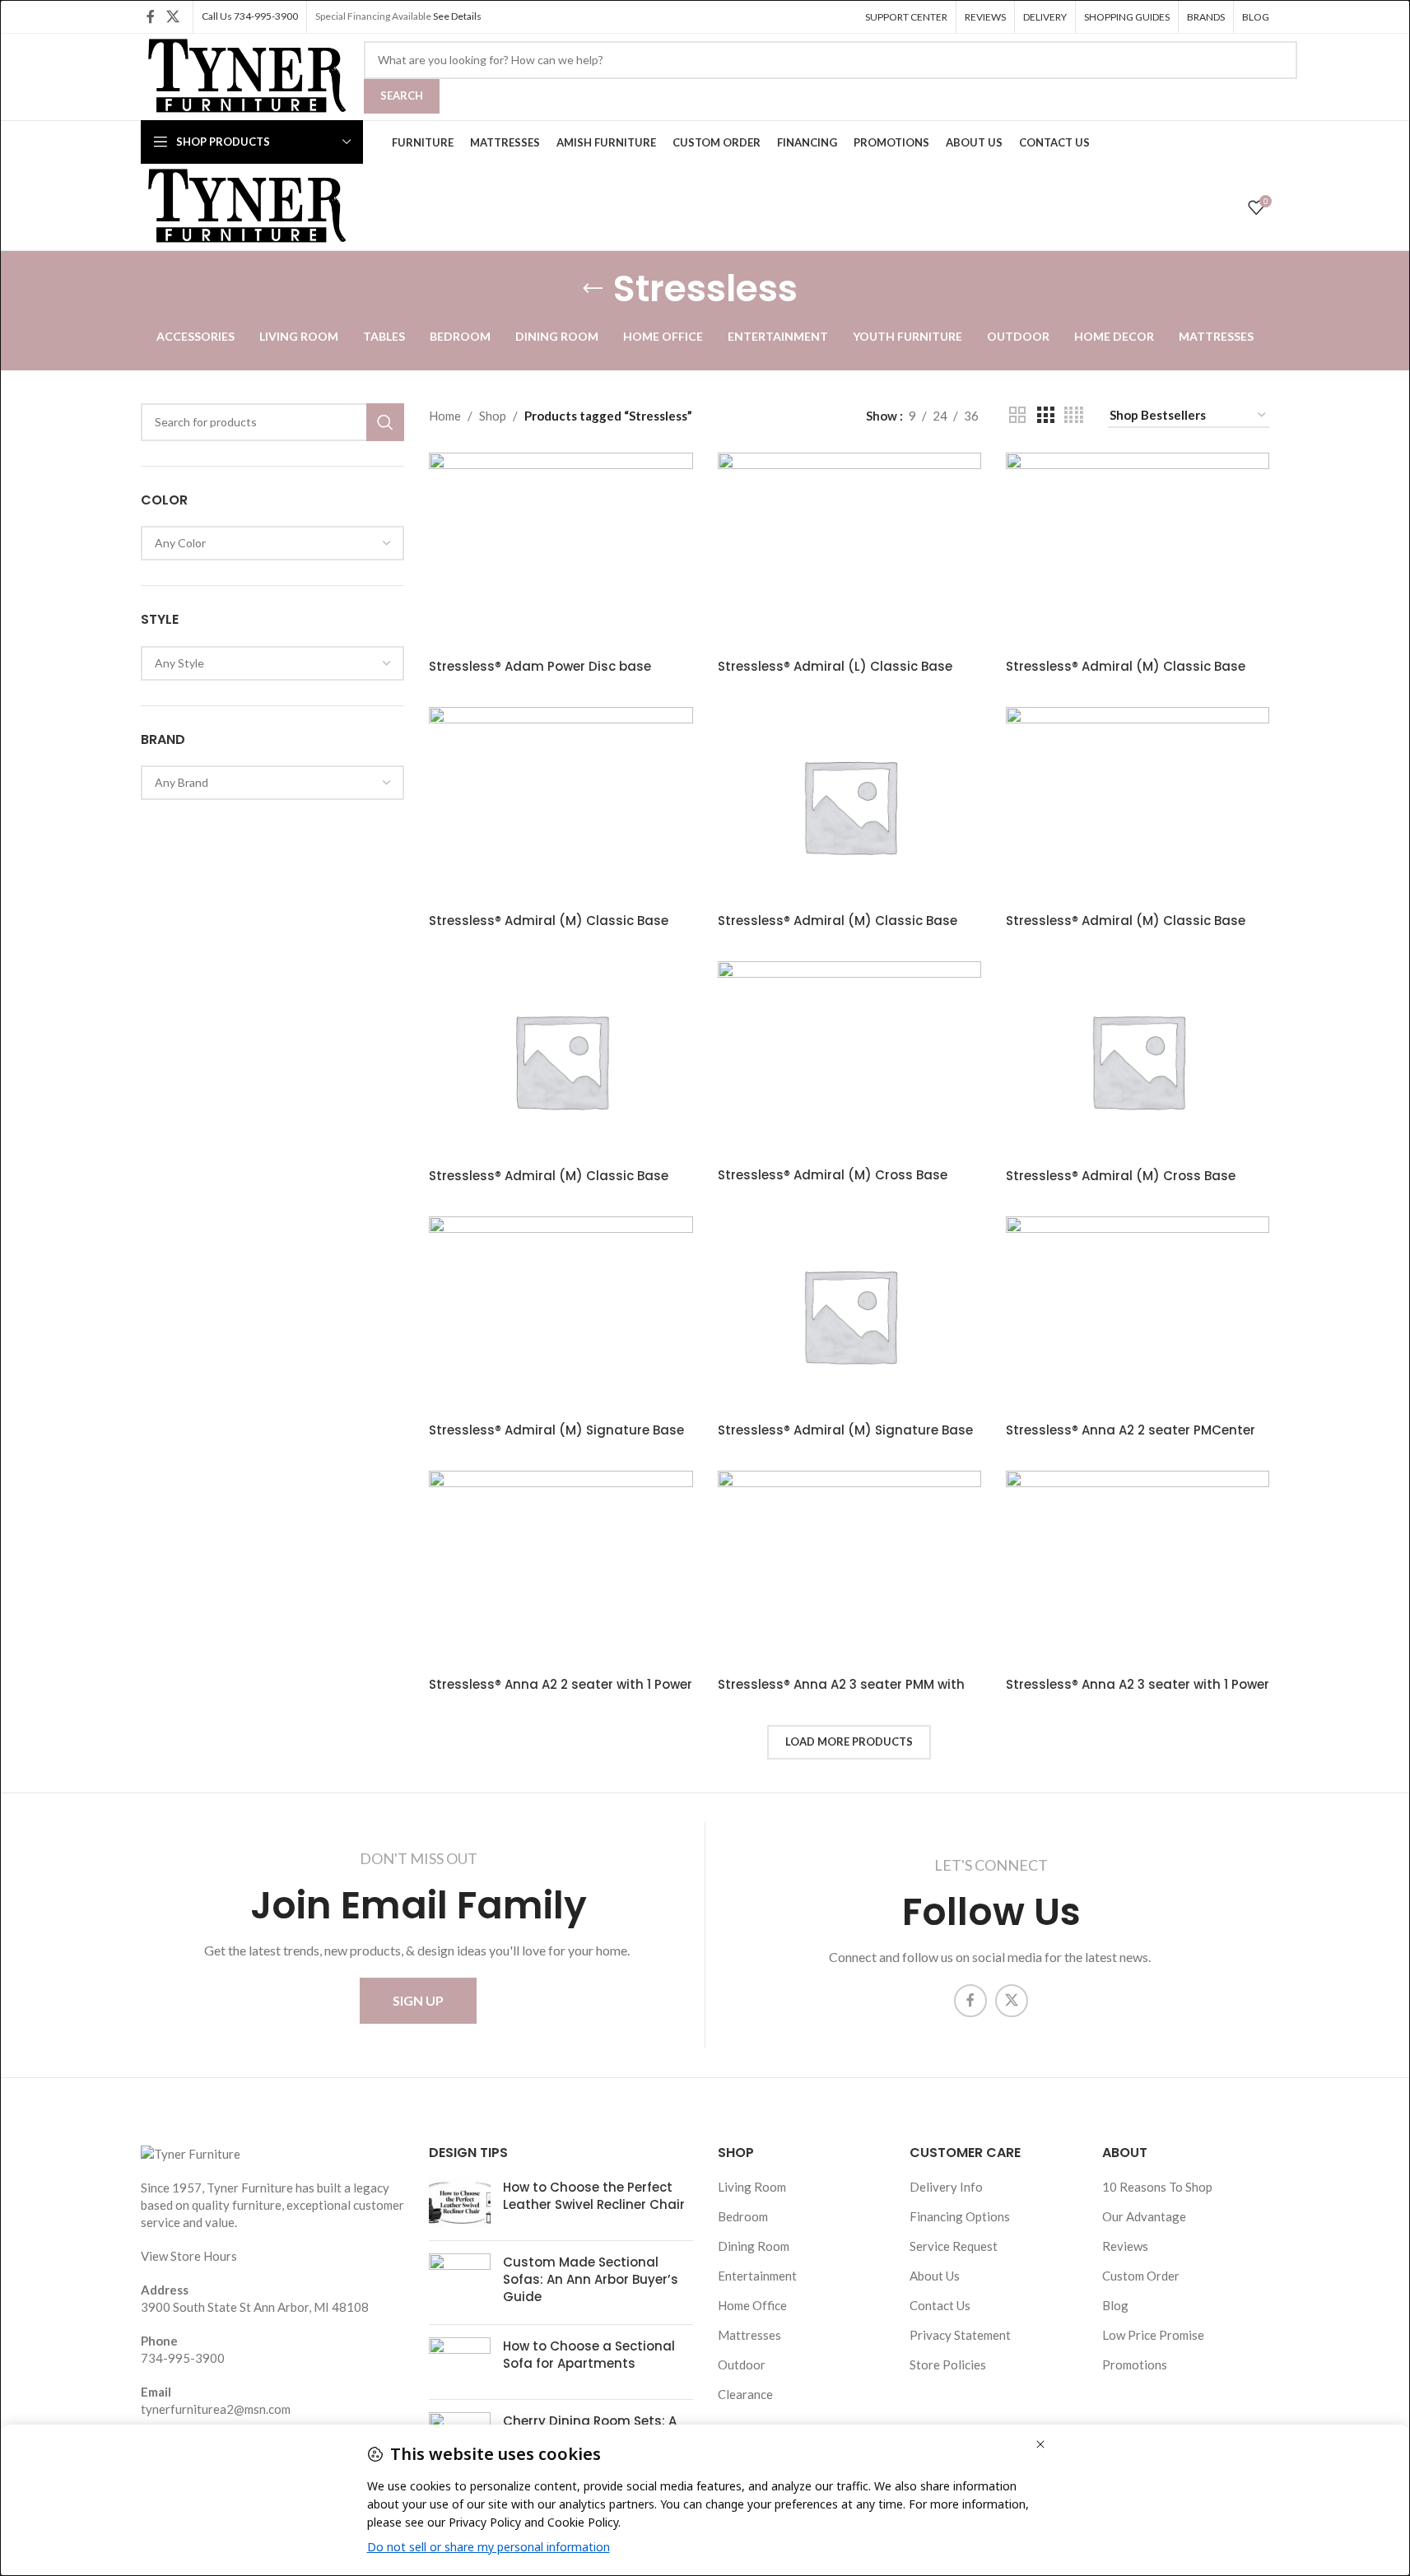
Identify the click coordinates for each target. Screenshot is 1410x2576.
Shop (493, 416)
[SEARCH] (385, 422)
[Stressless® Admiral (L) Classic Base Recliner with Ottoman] (849, 551)
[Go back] (593, 289)
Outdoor (742, 2364)
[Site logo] (244, 75)
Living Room (752, 2187)
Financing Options (960, 2216)
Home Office (752, 2305)
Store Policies (948, 2364)
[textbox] (272, 543)
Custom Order (1141, 2276)
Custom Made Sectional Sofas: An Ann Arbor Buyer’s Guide (591, 2279)
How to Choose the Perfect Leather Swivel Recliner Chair (594, 2196)
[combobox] (272, 543)
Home (445, 416)
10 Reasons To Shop (1157, 2187)
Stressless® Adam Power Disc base (540, 666)
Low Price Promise (1153, 2335)
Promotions (1135, 2364)
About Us (935, 2276)
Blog (1115, 2305)
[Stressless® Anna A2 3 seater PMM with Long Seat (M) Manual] (849, 1569)
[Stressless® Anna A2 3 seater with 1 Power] (1138, 1569)
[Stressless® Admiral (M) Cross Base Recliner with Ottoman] (849, 1060)
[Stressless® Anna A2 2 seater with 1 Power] (561, 1569)
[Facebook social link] (151, 16)
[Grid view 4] (1074, 415)
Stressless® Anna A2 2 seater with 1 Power (561, 1684)
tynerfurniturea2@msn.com (216, 2409)
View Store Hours (189, 2256)
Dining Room (754, 2246)
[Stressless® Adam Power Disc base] (561, 551)
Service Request (954, 2246)
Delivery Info (946, 2187)
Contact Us (940, 2305)
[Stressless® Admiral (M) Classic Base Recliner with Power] (1138, 806)
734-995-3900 (183, 2358)
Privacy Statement (960, 2335)
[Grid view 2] (1017, 415)
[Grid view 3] (1045, 415)
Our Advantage (1144, 2216)
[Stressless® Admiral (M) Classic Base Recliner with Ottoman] (1138, 551)
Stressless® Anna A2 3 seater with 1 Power (1138, 1684)
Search (402, 95)
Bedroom (743, 2216)
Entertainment (757, 2276)
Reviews (1125, 2246)
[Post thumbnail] (460, 2203)
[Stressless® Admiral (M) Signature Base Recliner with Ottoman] (561, 1315)
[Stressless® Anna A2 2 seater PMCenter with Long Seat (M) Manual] (1138, 1315)
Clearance (745, 2394)
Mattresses (749, 2335)
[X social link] (172, 16)
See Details (457, 16)
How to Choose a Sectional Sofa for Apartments (589, 2355)
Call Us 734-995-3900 (250, 16)
